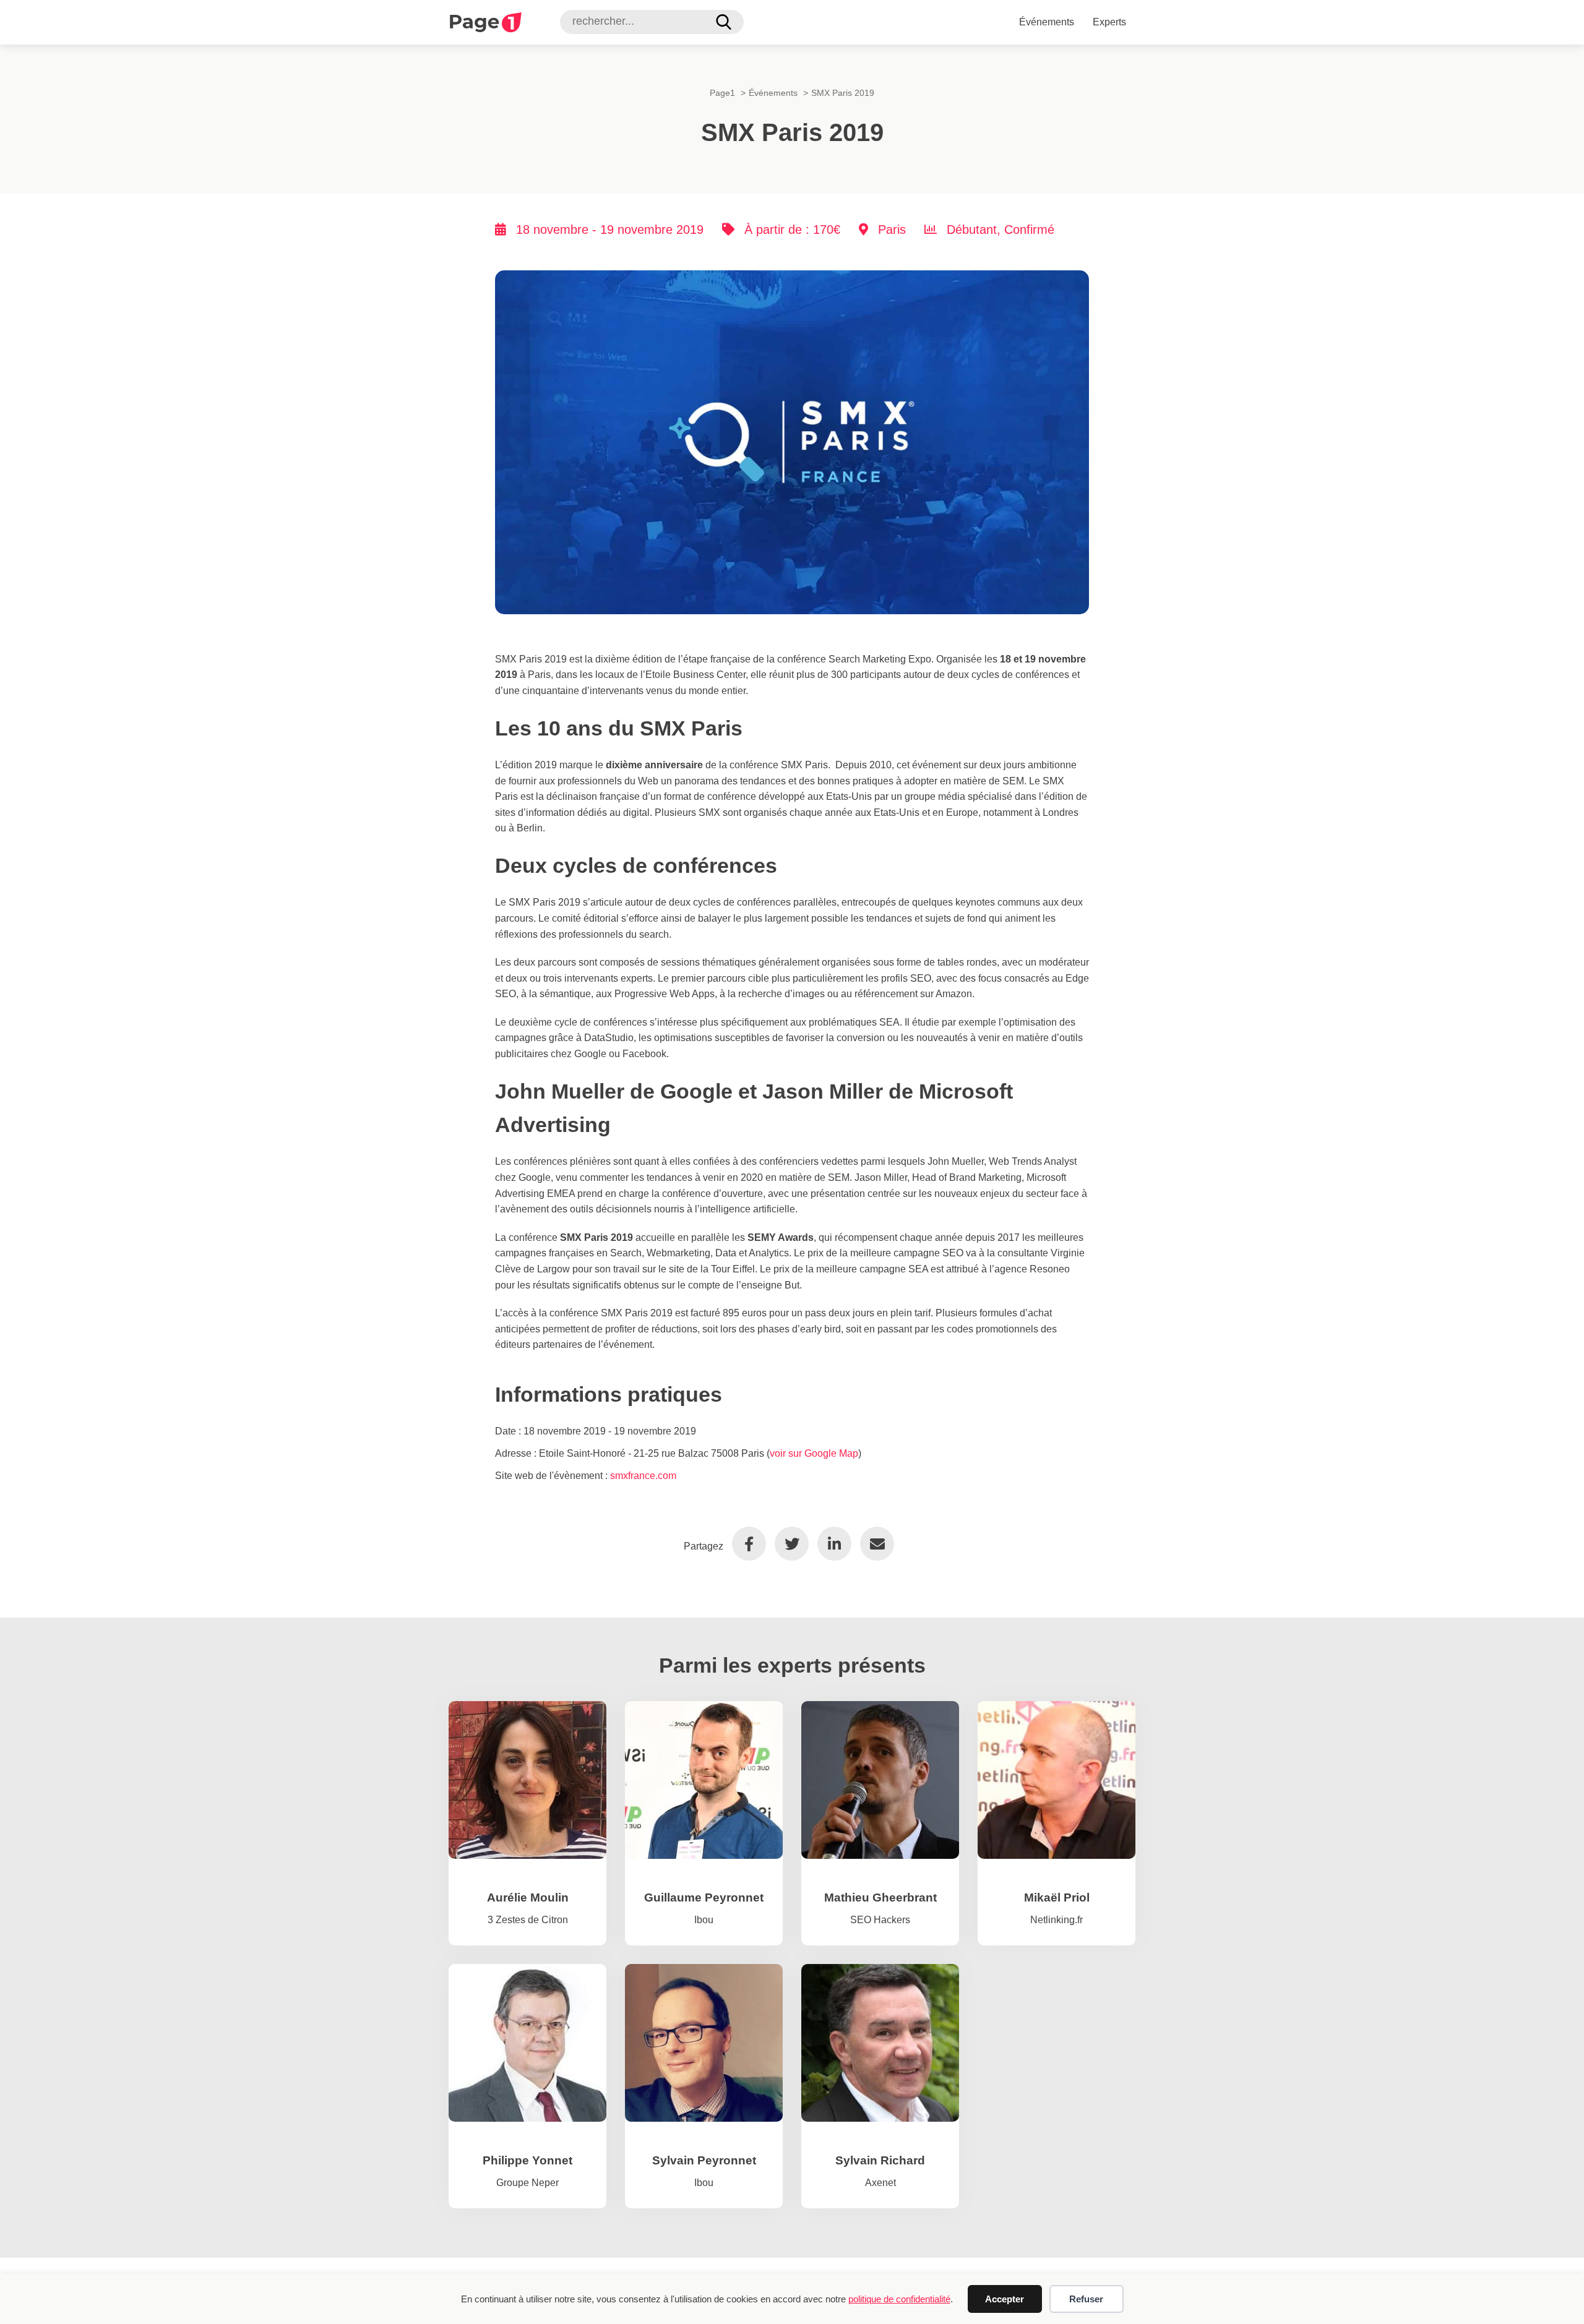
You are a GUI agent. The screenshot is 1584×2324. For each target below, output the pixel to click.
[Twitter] (792, 1544)
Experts (1109, 22)
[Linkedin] (834, 1544)
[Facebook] (749, 1544)
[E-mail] (877, 1544)
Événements (1047, 22)
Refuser (1086, 2299)
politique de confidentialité (899, 2299)
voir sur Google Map (814, 1453)
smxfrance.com (643, 1476)
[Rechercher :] (644, 21)
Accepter (1005, 2299)
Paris (892, 229)
